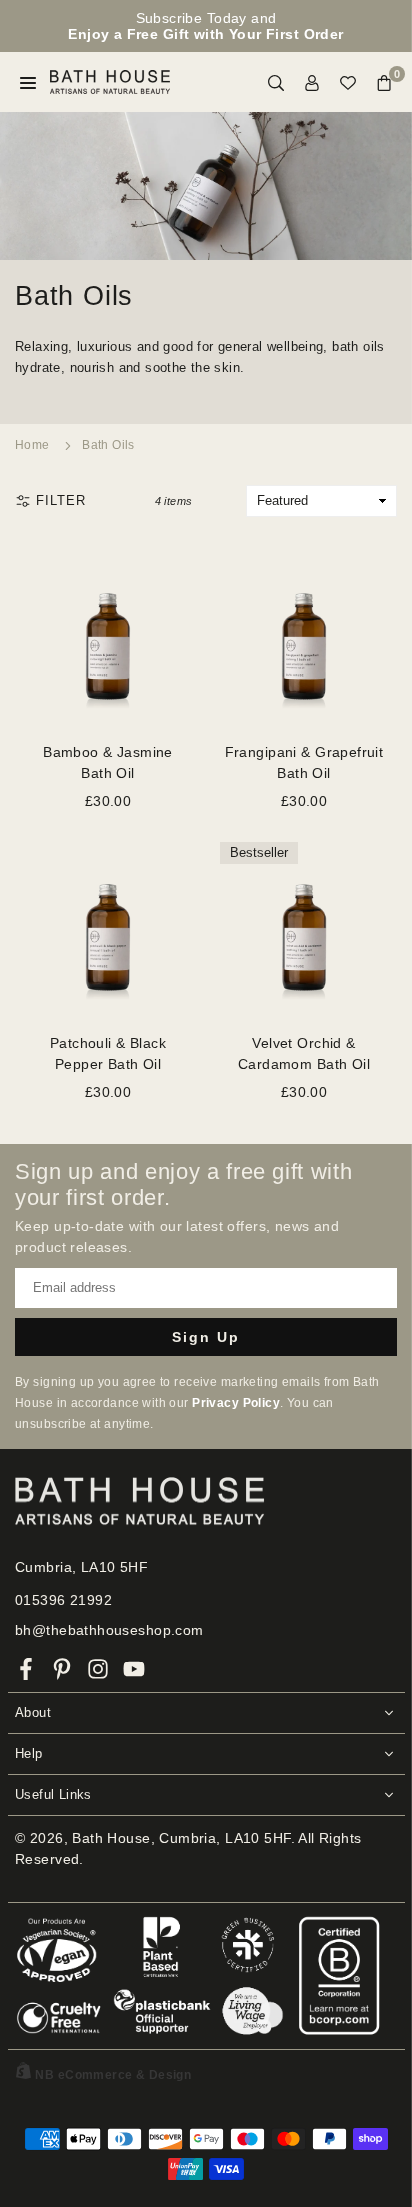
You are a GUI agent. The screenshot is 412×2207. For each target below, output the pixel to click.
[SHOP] (28, 82)
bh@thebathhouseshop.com (109, 1630)
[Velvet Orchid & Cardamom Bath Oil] (304, 926)
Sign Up (206, 1337)
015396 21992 (63, 1600)
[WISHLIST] (348, 82)
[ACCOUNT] (312, 82)
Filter (61, 500)
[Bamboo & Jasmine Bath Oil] (108, 635)
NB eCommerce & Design (113, 2075)
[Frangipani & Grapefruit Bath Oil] (304, 635)
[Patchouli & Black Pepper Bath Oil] (108, 926)
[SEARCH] (276, 82)
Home (32, 445)
